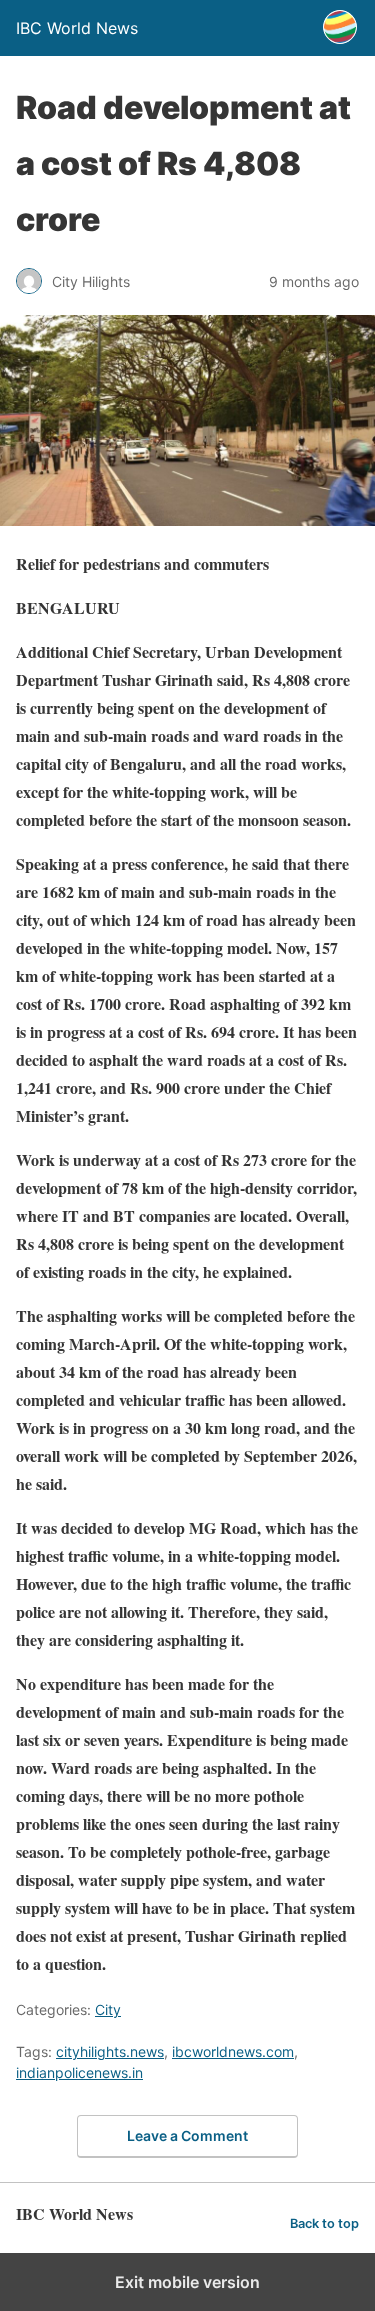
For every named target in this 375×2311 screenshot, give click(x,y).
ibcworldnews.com (233, 2051)
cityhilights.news (110, 2051)
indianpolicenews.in (79, 2072)
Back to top (324, 2223)
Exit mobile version (187, 2282)
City (108, 2009)
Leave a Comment (187, 2135)
